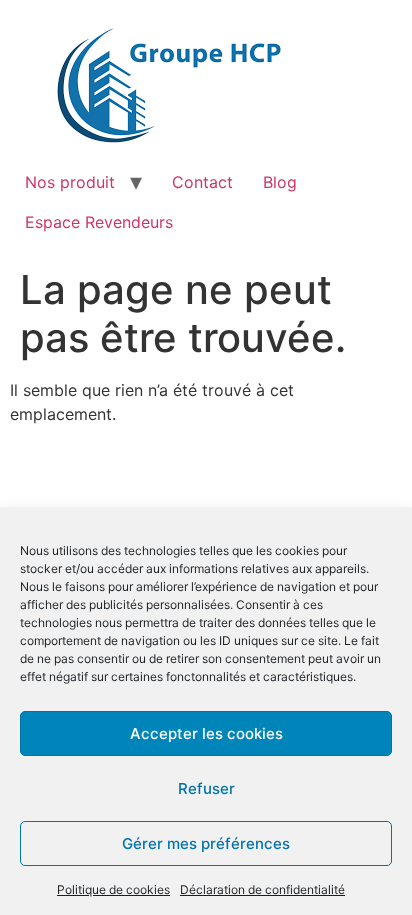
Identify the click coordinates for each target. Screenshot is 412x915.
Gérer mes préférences (206, 843)
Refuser (206, 788)
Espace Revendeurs (99, 222)
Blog (280, 182)
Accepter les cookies (206, 733)
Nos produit (70, 182)
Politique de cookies (113, 889)
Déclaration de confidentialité (262, 889)
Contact (202, 182)
